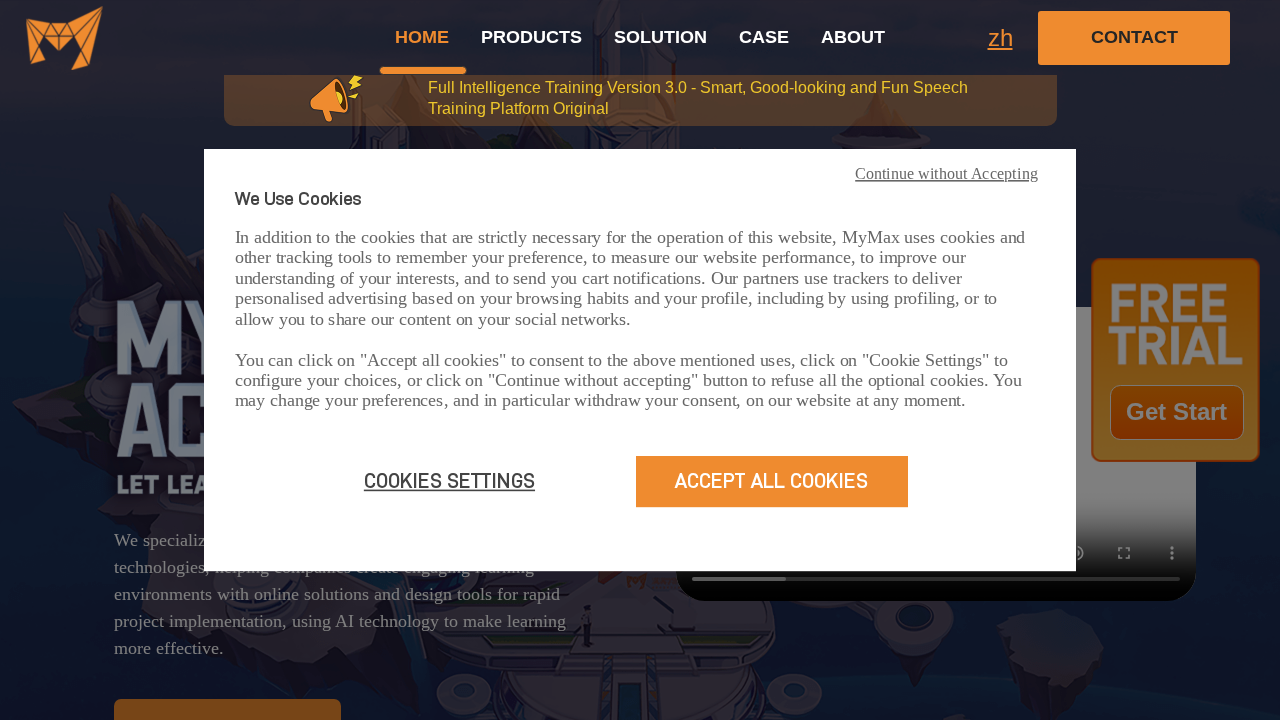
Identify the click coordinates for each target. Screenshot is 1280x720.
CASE (764, 37)
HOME (422, 37)
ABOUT (853, 37)
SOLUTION (660, 37)
